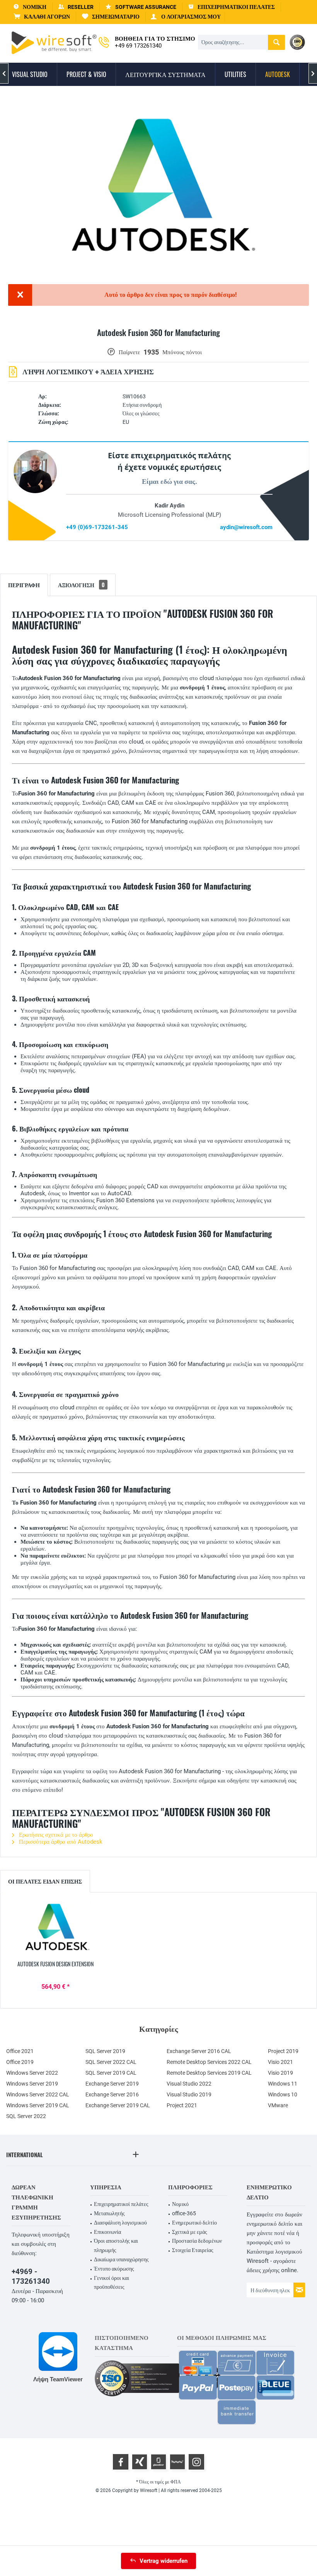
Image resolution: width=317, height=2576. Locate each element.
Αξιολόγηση (81, 585)
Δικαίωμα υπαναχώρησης (121, 2259)
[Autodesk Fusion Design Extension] (56, 1929)
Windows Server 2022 (32, 2073)
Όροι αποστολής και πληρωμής (116, 2245)
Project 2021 (182, 2105)
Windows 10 (283, 2094)
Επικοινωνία (107, 2232)
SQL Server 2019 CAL (111, 2073)
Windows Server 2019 (32, 2084)
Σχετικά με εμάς (190, 2232)
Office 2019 (20, 2062)
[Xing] (140, 2462)
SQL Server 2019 (105, 2051)
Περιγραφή (24, 585)
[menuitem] (42, 17)
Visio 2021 (280, 2062)
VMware (278, 2105)
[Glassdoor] (158, 2462)
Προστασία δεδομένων (197, 2241)
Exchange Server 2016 (112, 2094)
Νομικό (180, 2204)
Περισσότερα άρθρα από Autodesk (60, 1842)
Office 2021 (20, 2051)
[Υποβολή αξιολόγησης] (158, 342)
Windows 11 (283, 2084)
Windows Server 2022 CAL (38, 2094)
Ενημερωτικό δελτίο (194, 2223)
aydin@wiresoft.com (246, 527)
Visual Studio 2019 (189, 2094)
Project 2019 (283, 2051)
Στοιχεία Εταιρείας (193, 2250)
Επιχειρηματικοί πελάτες (121, 2204)
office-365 (184, 2213)
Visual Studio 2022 (189, 2084)
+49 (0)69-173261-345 (97, 527)
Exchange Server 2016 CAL (199, 2051)
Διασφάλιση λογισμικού (120, 2223)
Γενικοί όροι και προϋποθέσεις (112, 2283)
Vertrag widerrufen (164, 2561)
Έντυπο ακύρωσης (114, 2269)
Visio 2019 (280, 2073)
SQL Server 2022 (26, 2116)
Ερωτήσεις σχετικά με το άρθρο (55, 1835)
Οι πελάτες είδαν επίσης (45, 1881)
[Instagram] (196, 2462)
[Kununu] (177, 2462)
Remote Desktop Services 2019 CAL (209, 2073)
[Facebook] (121, 2462)
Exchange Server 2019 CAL (118, 2105)
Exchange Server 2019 (112, 2084)
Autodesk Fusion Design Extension (55, 1964)
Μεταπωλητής (109, 2213)
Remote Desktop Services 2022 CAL (209, 2062)
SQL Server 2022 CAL (111, 2062)
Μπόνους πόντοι (182, 352)
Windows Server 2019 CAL (38, 2105)
